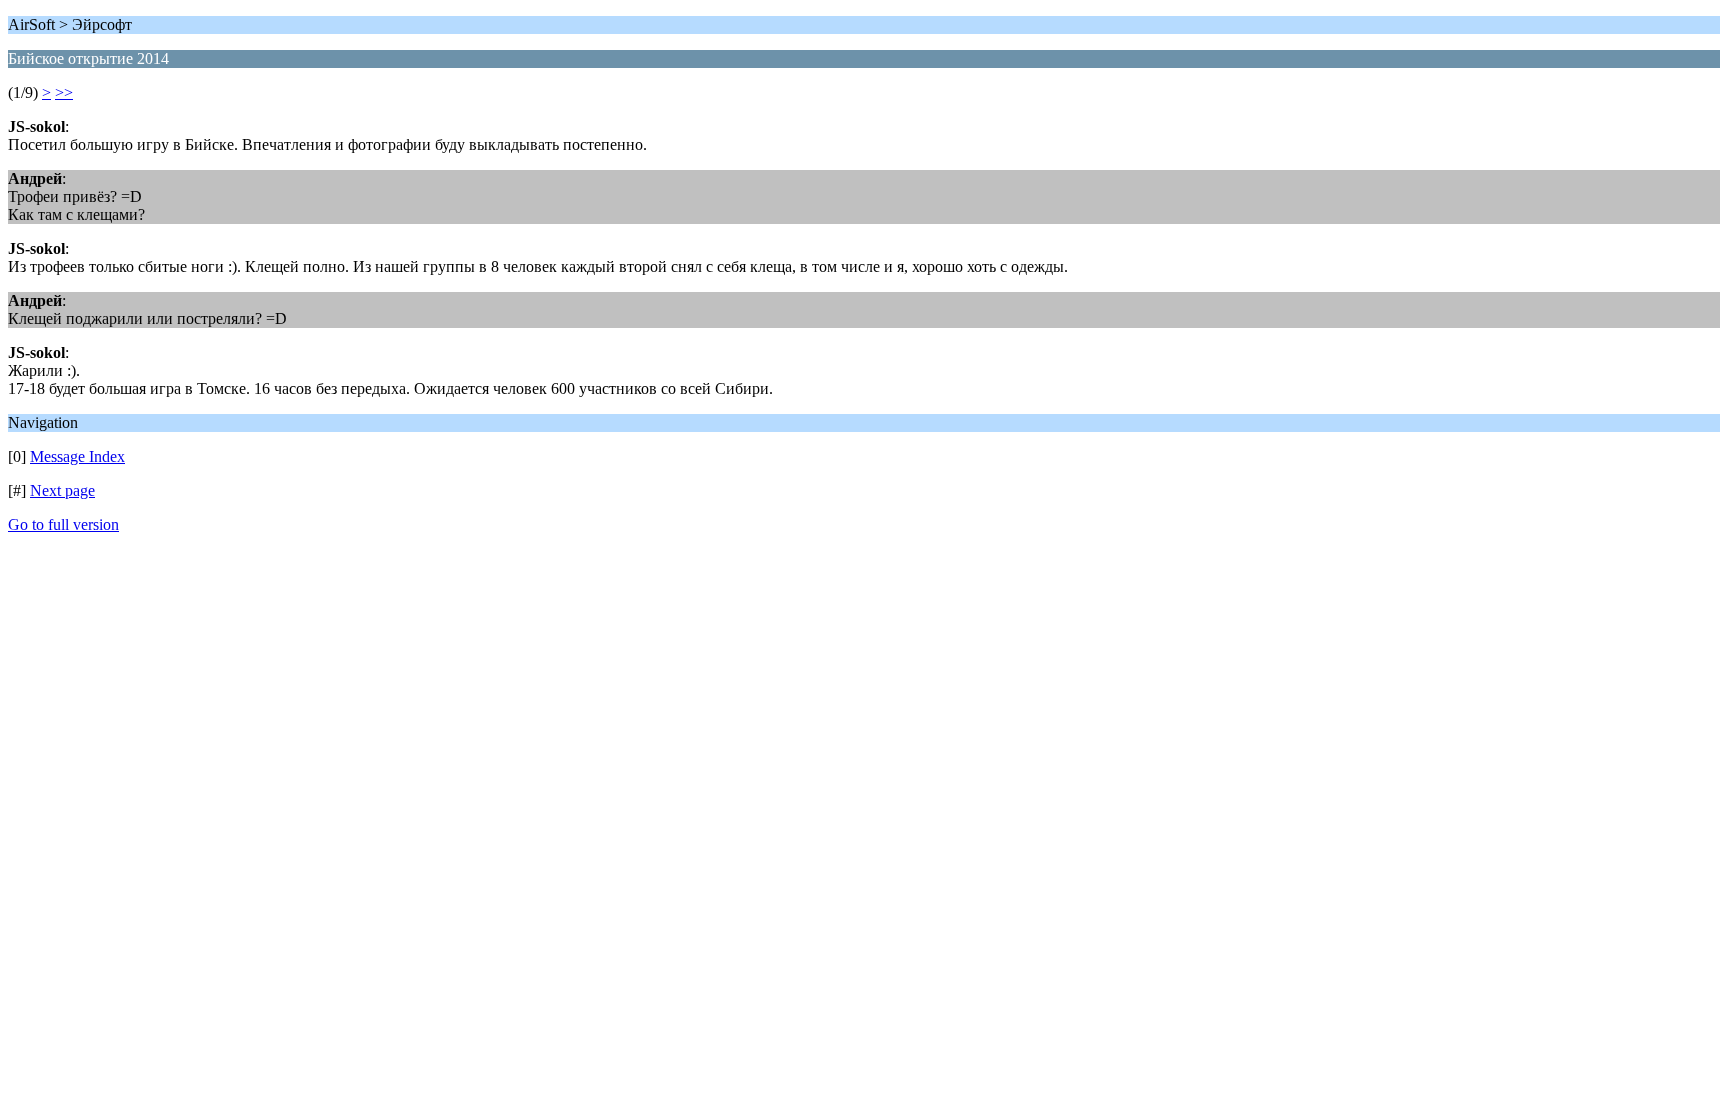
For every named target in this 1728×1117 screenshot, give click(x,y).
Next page (62, 490)
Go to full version (63, 524)
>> (64, 92)
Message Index (77, 456)
